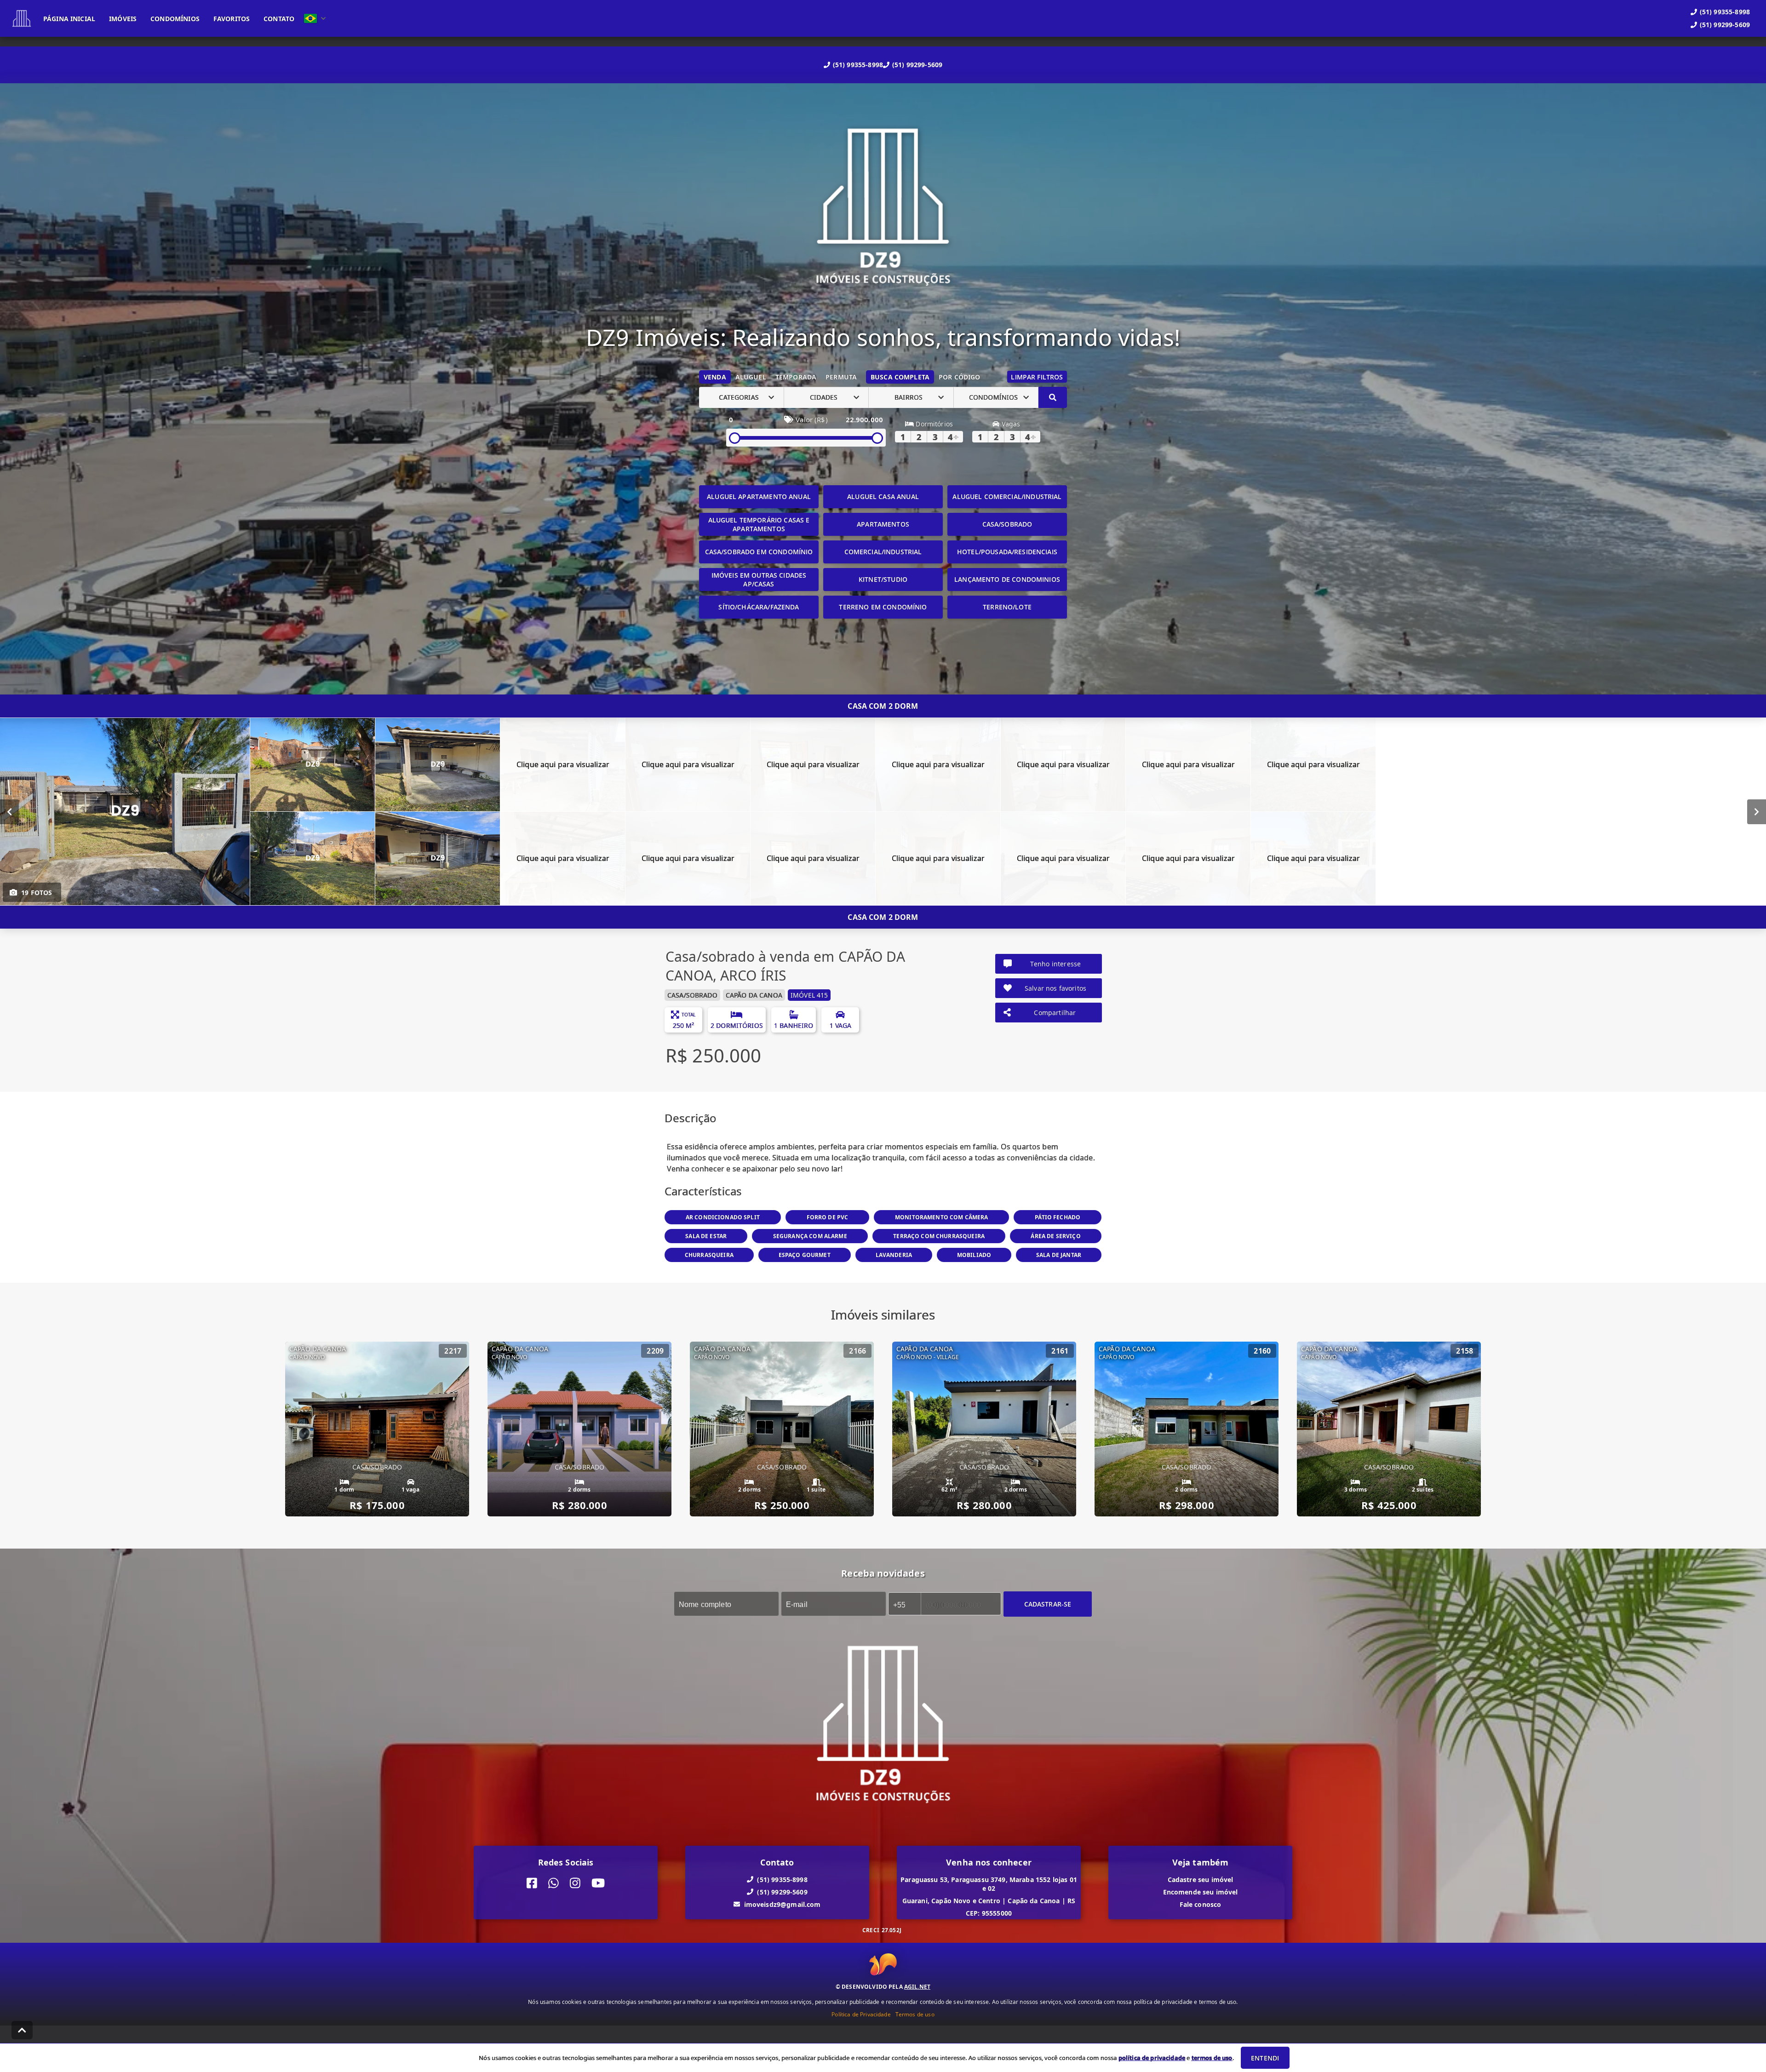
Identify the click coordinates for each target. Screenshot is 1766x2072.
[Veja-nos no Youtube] (598, 1883)
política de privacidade (1152, 2058)
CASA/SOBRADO (1007, 524)
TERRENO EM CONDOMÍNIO (883, 607)
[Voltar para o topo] (22, 2030)
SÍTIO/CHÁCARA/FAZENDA (759, 607)
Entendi (1265, 2058)
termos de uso (1212, 2058)
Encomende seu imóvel (1201, 1891)
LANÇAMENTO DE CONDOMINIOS (1007, 579)
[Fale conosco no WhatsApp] (553, 1883)
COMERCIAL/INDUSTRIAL (883, 552)
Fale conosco (1201, 1904)
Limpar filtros (1037, 377)
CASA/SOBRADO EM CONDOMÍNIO (759, 552)
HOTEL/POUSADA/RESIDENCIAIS (1007, 552)
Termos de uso (915, 2014)
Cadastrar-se (1048, 1604)
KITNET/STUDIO (883, 579)
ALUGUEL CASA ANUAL (883, 496)
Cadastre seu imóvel (1201, 1879)
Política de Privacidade (861, 2014)
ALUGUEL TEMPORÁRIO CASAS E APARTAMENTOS (759, 524)
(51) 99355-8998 (858, 65)
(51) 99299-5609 (917, 65)
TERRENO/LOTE (1007, 607)
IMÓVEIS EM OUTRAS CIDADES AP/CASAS (759, 580)
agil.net (917, 1987)
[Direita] (1757, 811)
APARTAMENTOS (883, 524)
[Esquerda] (9, 811)
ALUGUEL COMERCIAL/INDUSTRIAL (1007, 496)
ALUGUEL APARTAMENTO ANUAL (759, 496)
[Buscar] (1053, 397)
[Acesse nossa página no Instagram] (575, 1883)
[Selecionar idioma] (315, 18)
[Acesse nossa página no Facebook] (532, 1883)
